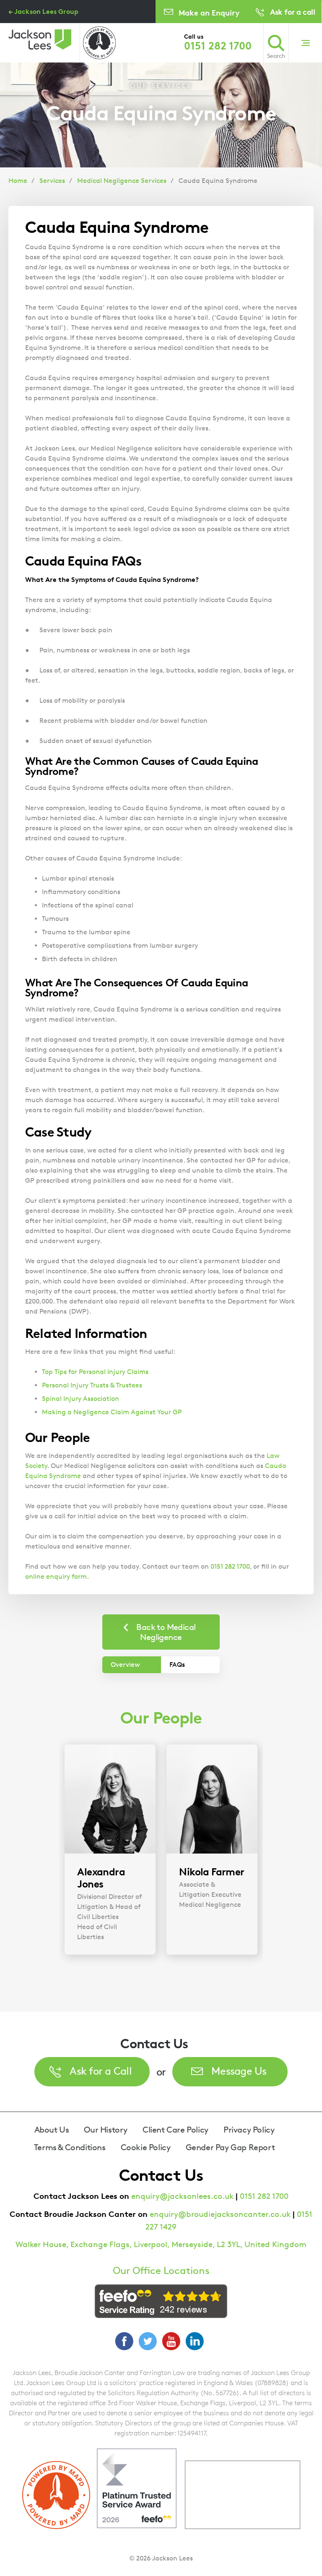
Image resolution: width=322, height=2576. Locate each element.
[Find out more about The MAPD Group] (99, 43)
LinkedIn (195, 2341)
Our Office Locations (161, 2271)
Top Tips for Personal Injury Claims (95, 1372)
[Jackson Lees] (40, 39)
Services (52, 181)
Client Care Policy (175, 2130)
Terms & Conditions (70, 2147)
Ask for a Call (101, 2071)
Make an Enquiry (209, 12)
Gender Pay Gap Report (230, 2147)
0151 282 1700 (218, 46)
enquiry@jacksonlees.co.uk (182, 2196)
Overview (125, 1665)
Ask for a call (292, 12)
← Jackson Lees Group (43, 11)
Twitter (148, 2341)
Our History (106, 2130)
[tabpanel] (110, 1850)
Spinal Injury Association (80, 1399)
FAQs (177, 1665)
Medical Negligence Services (122, 181)
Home (18, 181)
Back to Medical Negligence (166, 1632)
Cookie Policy (146, 2147)
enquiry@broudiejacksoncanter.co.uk (220, 2214)
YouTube (171, 2341)
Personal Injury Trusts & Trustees (92, 1385)
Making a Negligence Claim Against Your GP (112, 1412)
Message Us (239, 2071)
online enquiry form (56, 1576)
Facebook (124, 2341)
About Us (52, 2130)
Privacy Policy (249, 2130)
